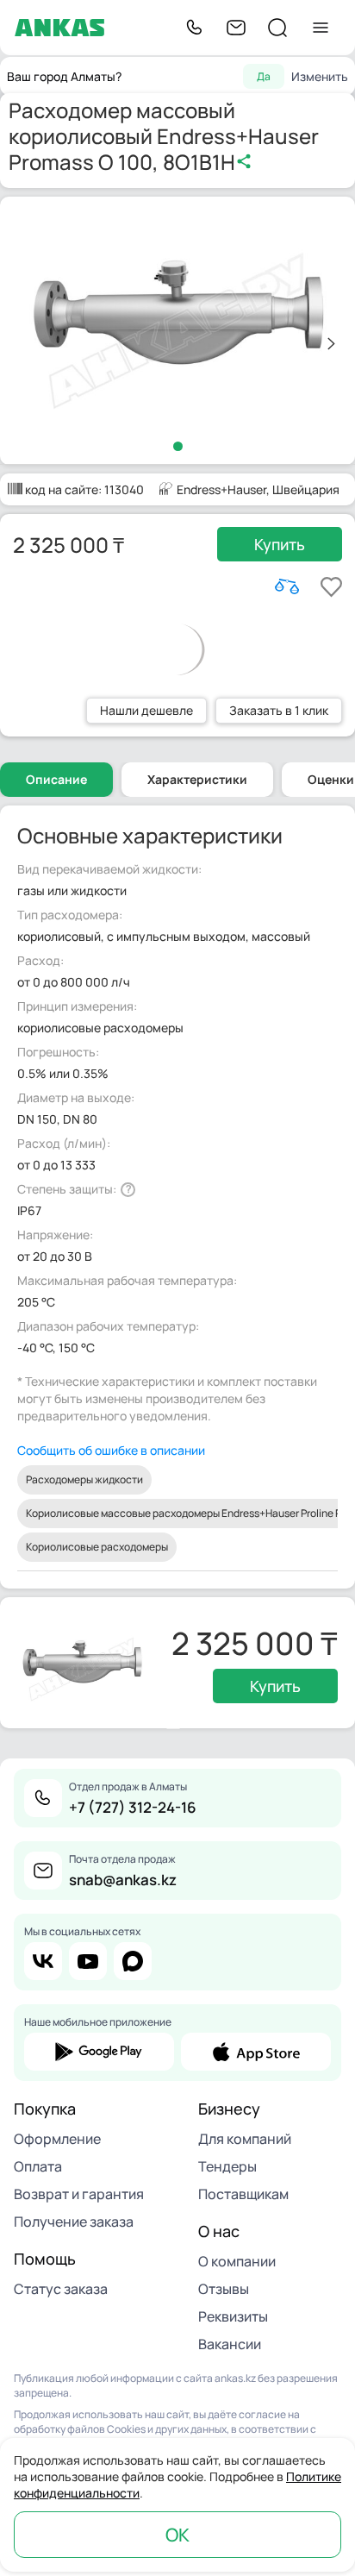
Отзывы (224, 2289)
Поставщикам (243, 2194)
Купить (280, 544)
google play (99, 2052)
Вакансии (230, 2344)
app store (256, 2052)
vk (43, 1961)
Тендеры (227, 2166)
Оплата (38, 2166)
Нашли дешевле (146, 710)
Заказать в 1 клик (279, 710)
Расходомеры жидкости (84, 1479)
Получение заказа (74, 2222)
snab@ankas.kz (123, 1880)
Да (264, 76)
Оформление (57, 2139)
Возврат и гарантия (79, 2194)
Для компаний (245, 2139)
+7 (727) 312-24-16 (133, 1807)
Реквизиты (233, 2316)
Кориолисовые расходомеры (97, 1547)
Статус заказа (61, 2289)
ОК (177, 2535)
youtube (88, 1961)
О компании (237, 2261)
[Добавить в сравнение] (287, 586)
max (133, 1961)
